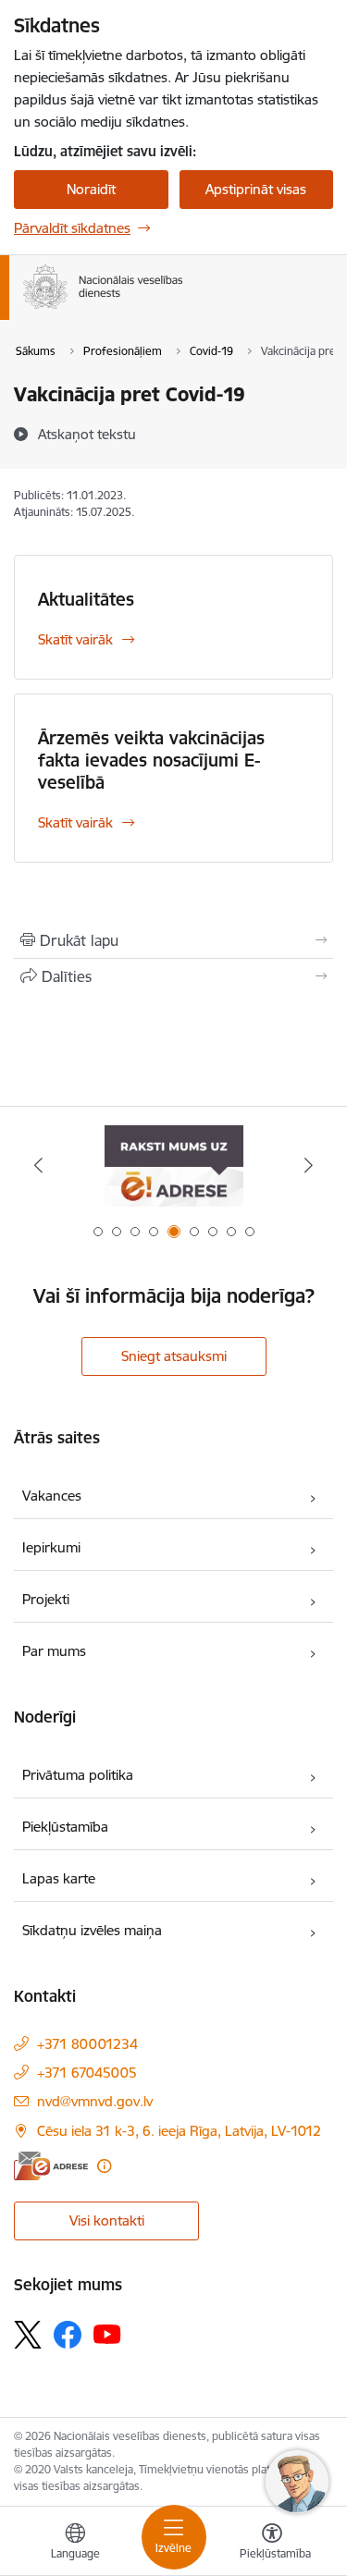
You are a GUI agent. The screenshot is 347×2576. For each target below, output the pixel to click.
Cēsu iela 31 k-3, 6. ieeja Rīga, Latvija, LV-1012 (179, 2131)
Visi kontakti (107, 2220)
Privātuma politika (78, 1775)
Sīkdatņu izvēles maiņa (92, 1930)
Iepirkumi (51, 1547)
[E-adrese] (51, 2166)
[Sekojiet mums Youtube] (107, 2334)
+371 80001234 (87, 2044)
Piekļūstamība (65, 1827)
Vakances (52, 1496)
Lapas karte (59, 1878)
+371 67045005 (87, 2073)
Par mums (54, 1651)
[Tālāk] (309, 1165)
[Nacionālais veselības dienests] (183, 309)
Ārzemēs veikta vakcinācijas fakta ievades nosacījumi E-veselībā (151, 760)
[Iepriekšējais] (38, 1165)
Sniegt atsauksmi (174, 1356)
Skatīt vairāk (75, 639)
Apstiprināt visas (256, 189)
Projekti (46, 1599)
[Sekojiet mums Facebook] (68, 2335)
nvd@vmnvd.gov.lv (95, 2101)
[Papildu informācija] (104, 2166)
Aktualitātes (86, 599)
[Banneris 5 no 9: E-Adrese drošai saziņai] (174, 1165)
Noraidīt (91, 189)
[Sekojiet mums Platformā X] (28, 2335)
